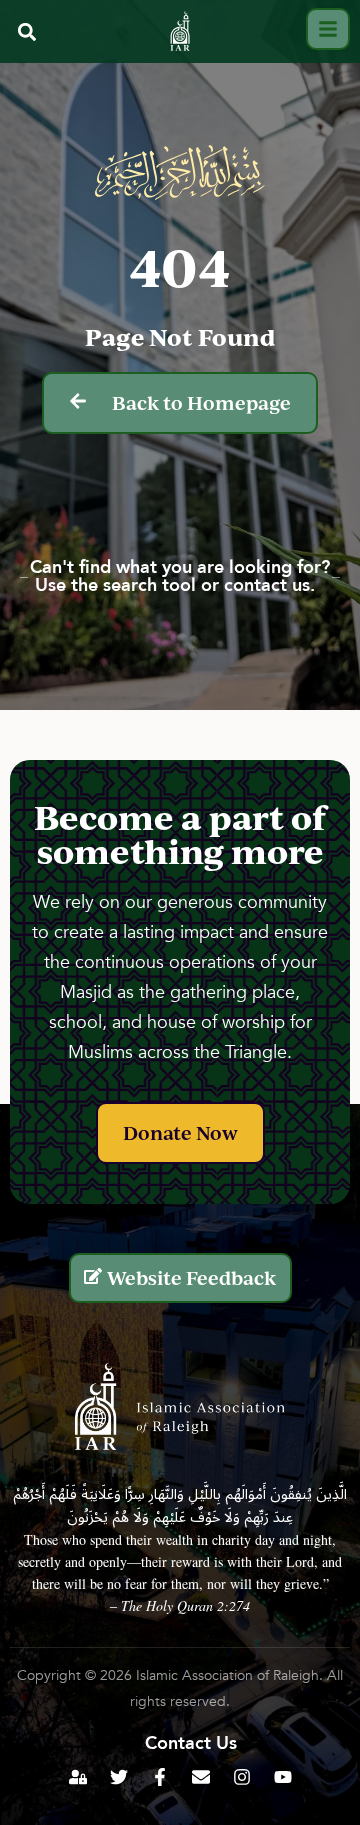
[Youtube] (283, 1777)
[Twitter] (119, 1777)
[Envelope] (201, 1777)
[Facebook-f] (160, 1777)
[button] (26, 31)
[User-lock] (78, 1777)
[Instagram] (242, 1777)
